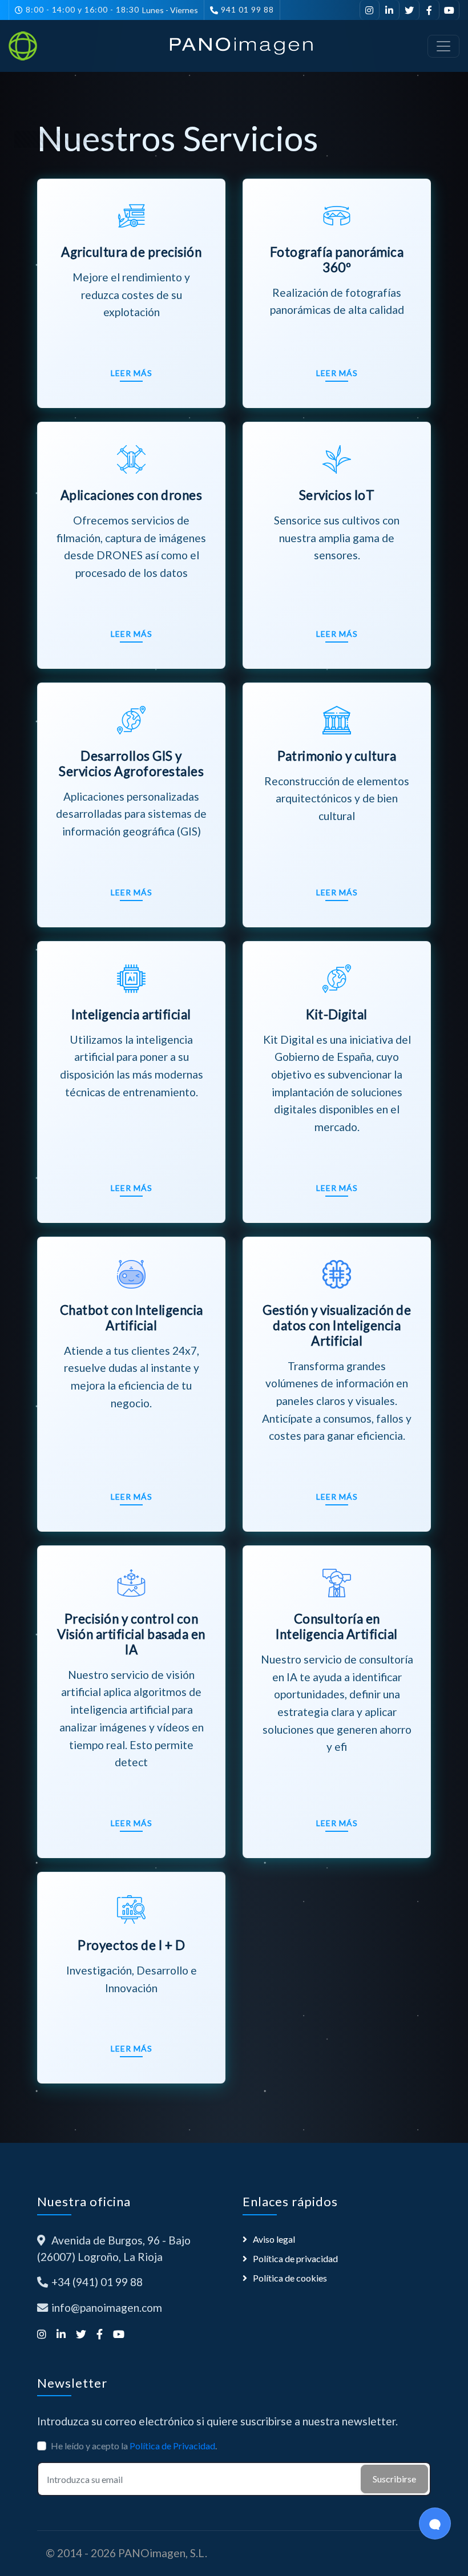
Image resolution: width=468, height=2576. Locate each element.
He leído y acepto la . (134, 2446)
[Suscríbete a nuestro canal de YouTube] (449, 10)
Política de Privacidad (172, 2446)
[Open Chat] (435, 2523)
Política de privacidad (295, 2258)
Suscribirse (394, 2479)
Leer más (132, 373)
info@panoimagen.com (107, 2308)
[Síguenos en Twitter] (409, 10)
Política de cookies (290, 2278)
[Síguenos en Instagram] (370, 10)
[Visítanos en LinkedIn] (390, 10)
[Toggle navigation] (443, 46)
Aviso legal (274, 2239)
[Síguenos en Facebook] (429, 10)
